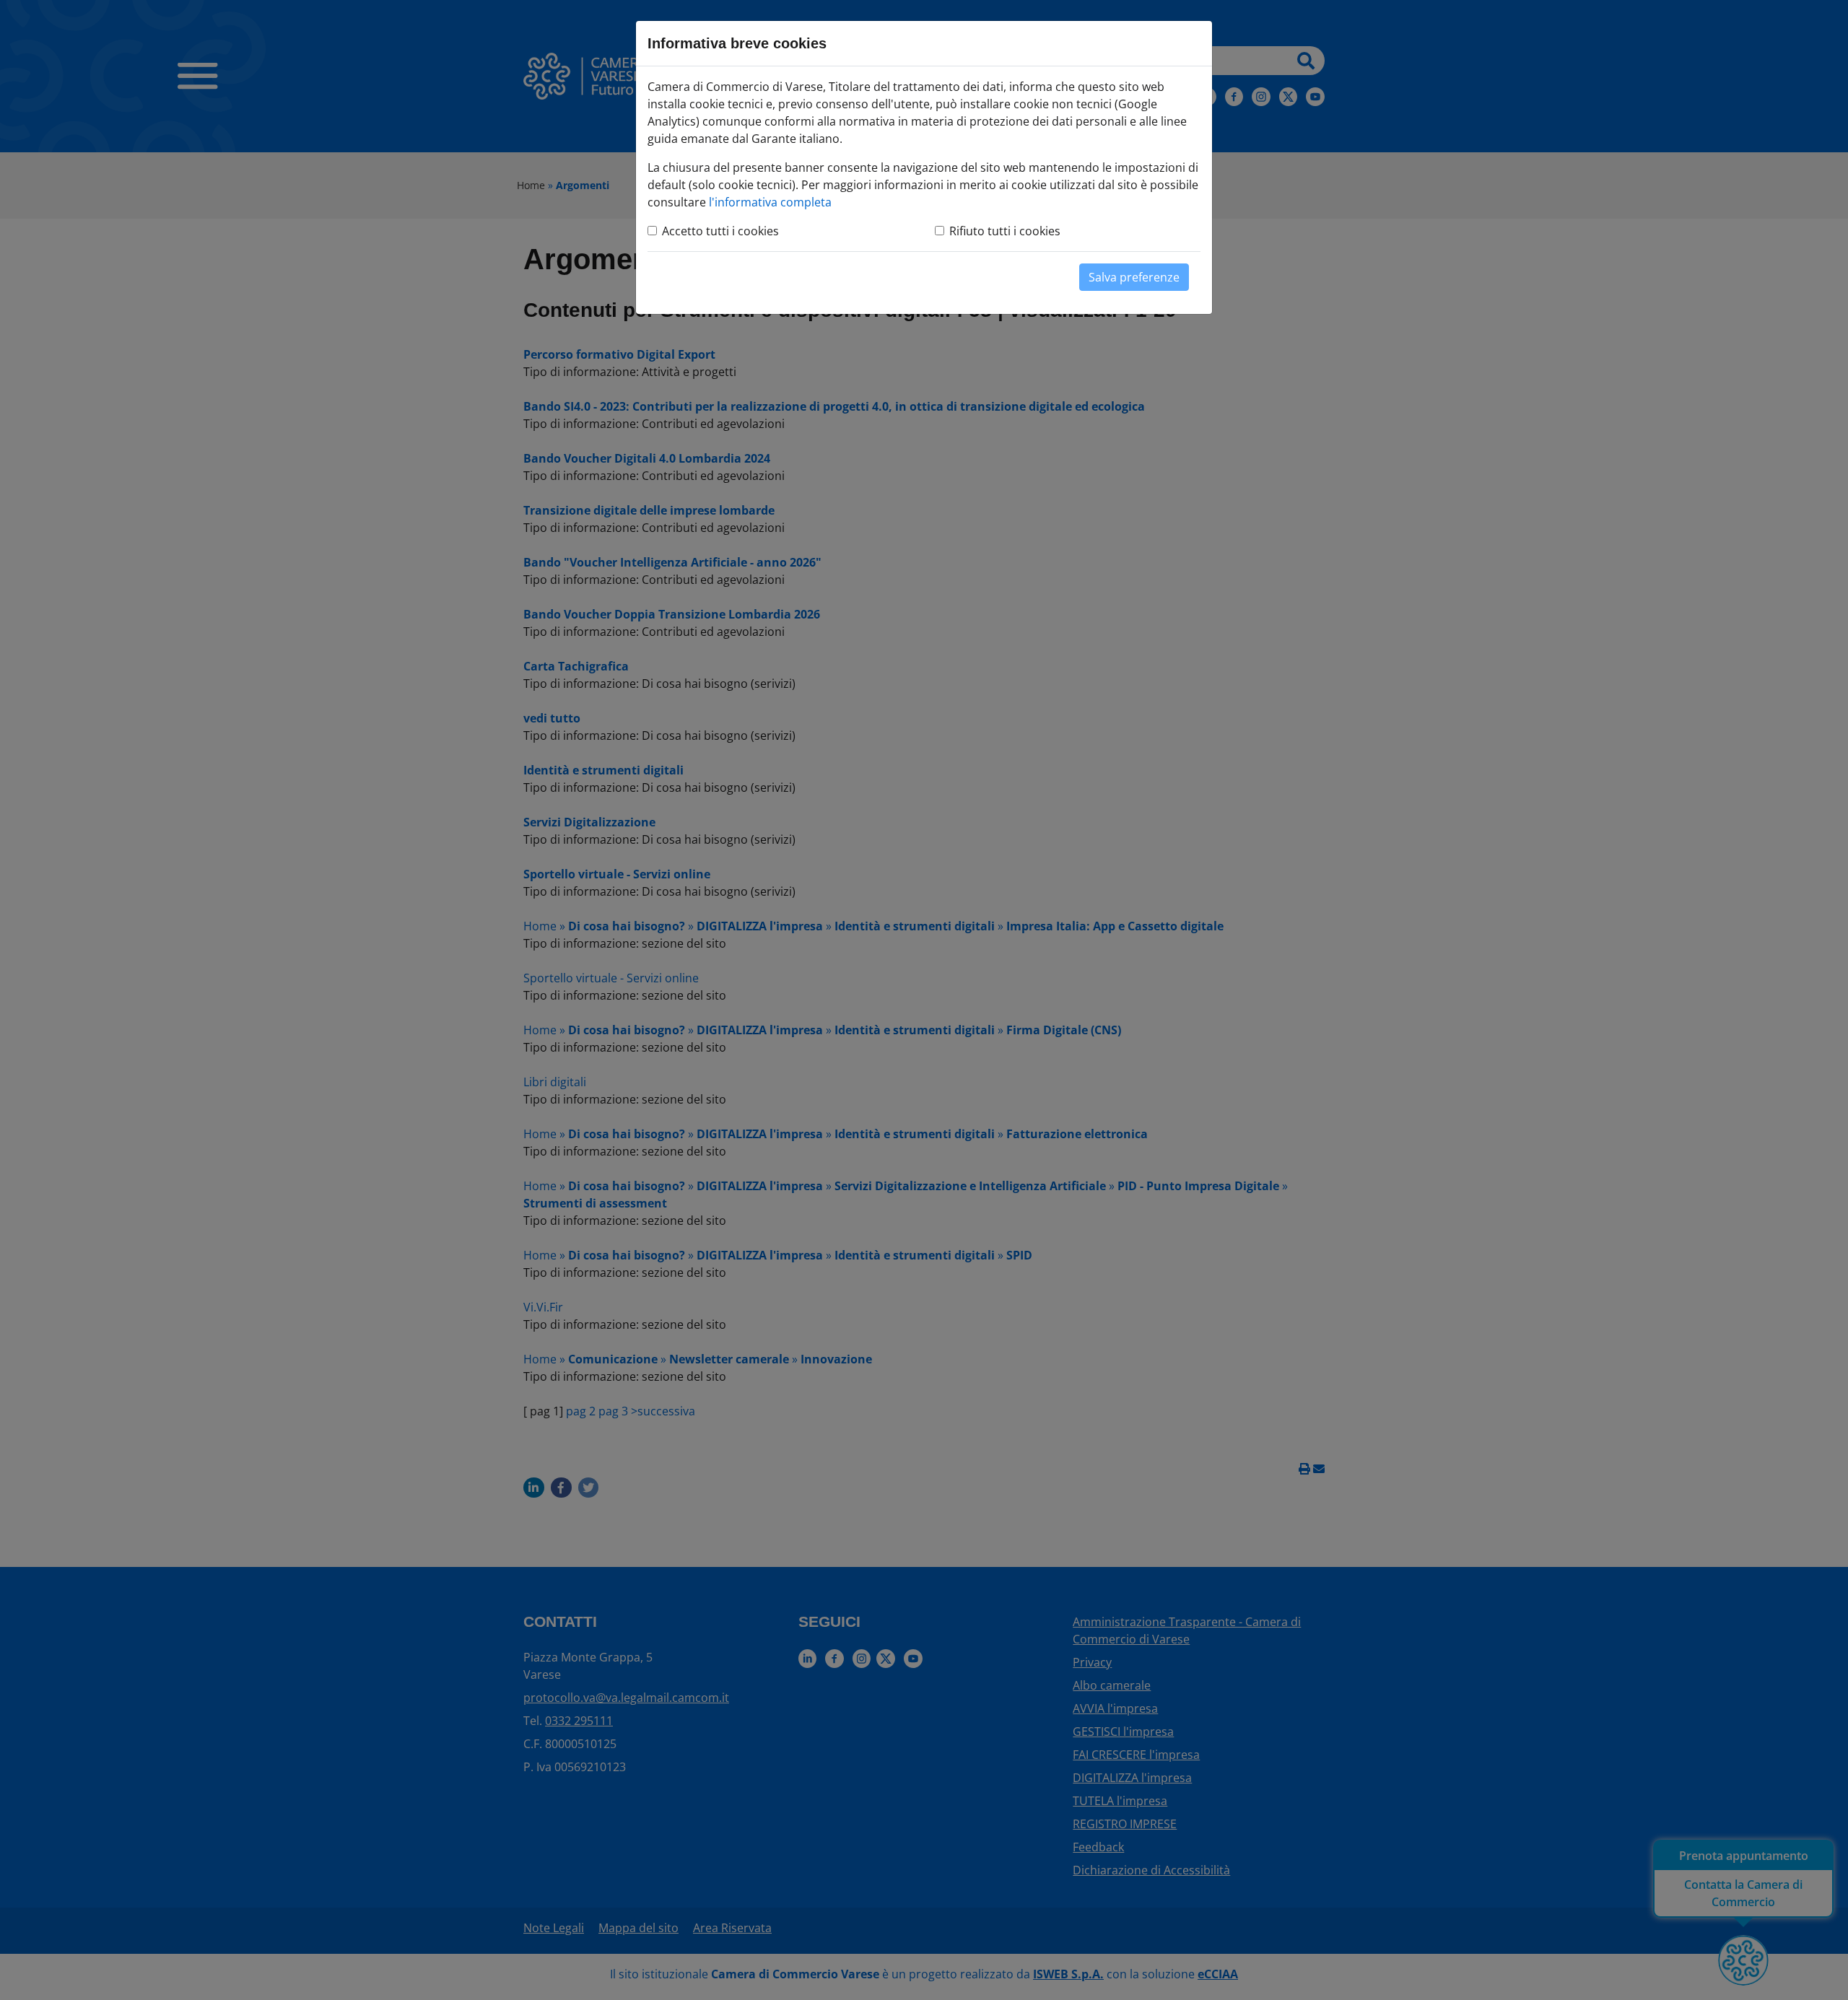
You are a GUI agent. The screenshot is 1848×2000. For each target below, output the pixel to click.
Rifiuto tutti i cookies (1005, 231)
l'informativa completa (770, 202)
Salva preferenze (1134, 277)
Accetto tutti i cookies (720, 231)
